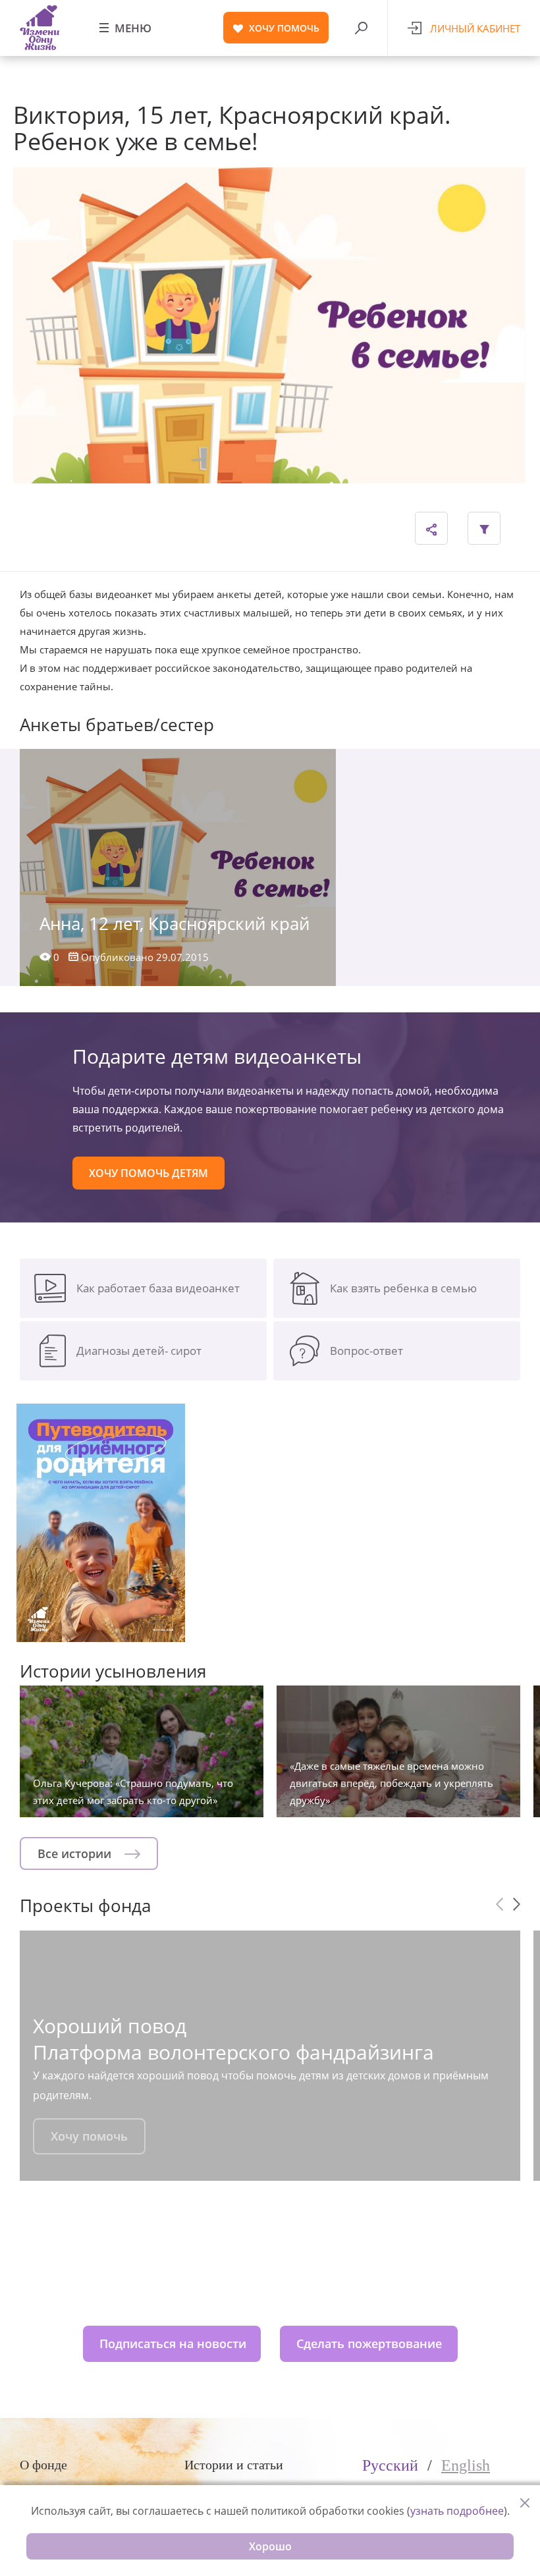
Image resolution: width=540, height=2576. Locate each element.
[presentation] (499, 1904)
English (466, 2465)
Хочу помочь (89, 2136)
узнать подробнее (457, 2511)
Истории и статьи (234, 2465)
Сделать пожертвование (369, 2343)
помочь (284, 28)
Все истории (76, 1853)
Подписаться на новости (173, 2343)
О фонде (43, 2465)
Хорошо (270, 2546)
